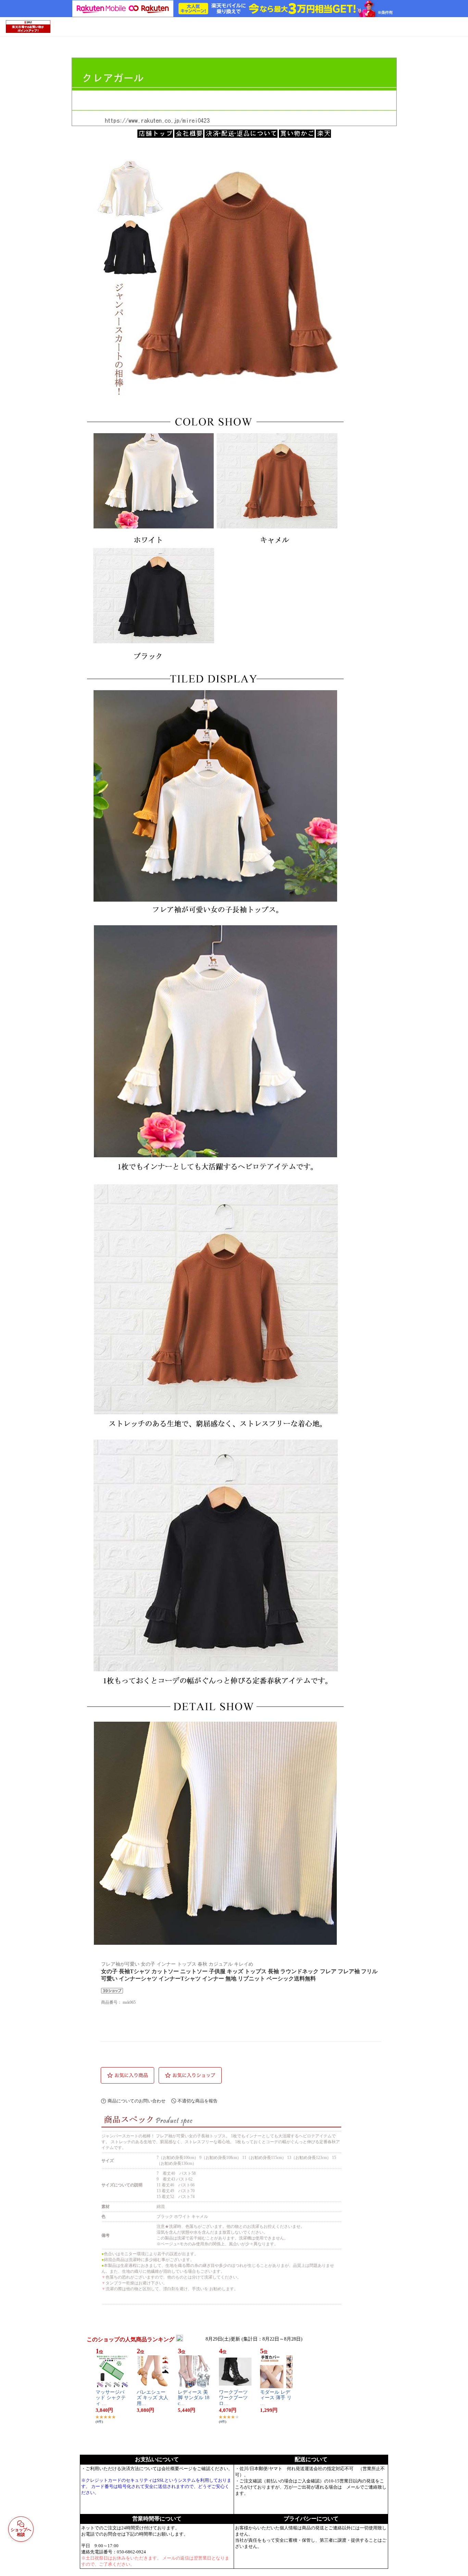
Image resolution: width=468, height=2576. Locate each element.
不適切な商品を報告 (198, 2101)
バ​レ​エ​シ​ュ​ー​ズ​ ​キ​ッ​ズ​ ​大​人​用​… (152, 2398)
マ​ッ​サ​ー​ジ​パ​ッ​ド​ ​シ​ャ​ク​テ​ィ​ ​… (111, 2398)
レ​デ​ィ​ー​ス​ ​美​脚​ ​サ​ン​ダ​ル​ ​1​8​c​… (194, 2398)
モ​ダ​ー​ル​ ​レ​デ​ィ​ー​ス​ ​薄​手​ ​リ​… (276, 2398)
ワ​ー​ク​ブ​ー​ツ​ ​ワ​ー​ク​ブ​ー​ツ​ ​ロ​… (234, 2398)
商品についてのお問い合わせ (137, 2101)
